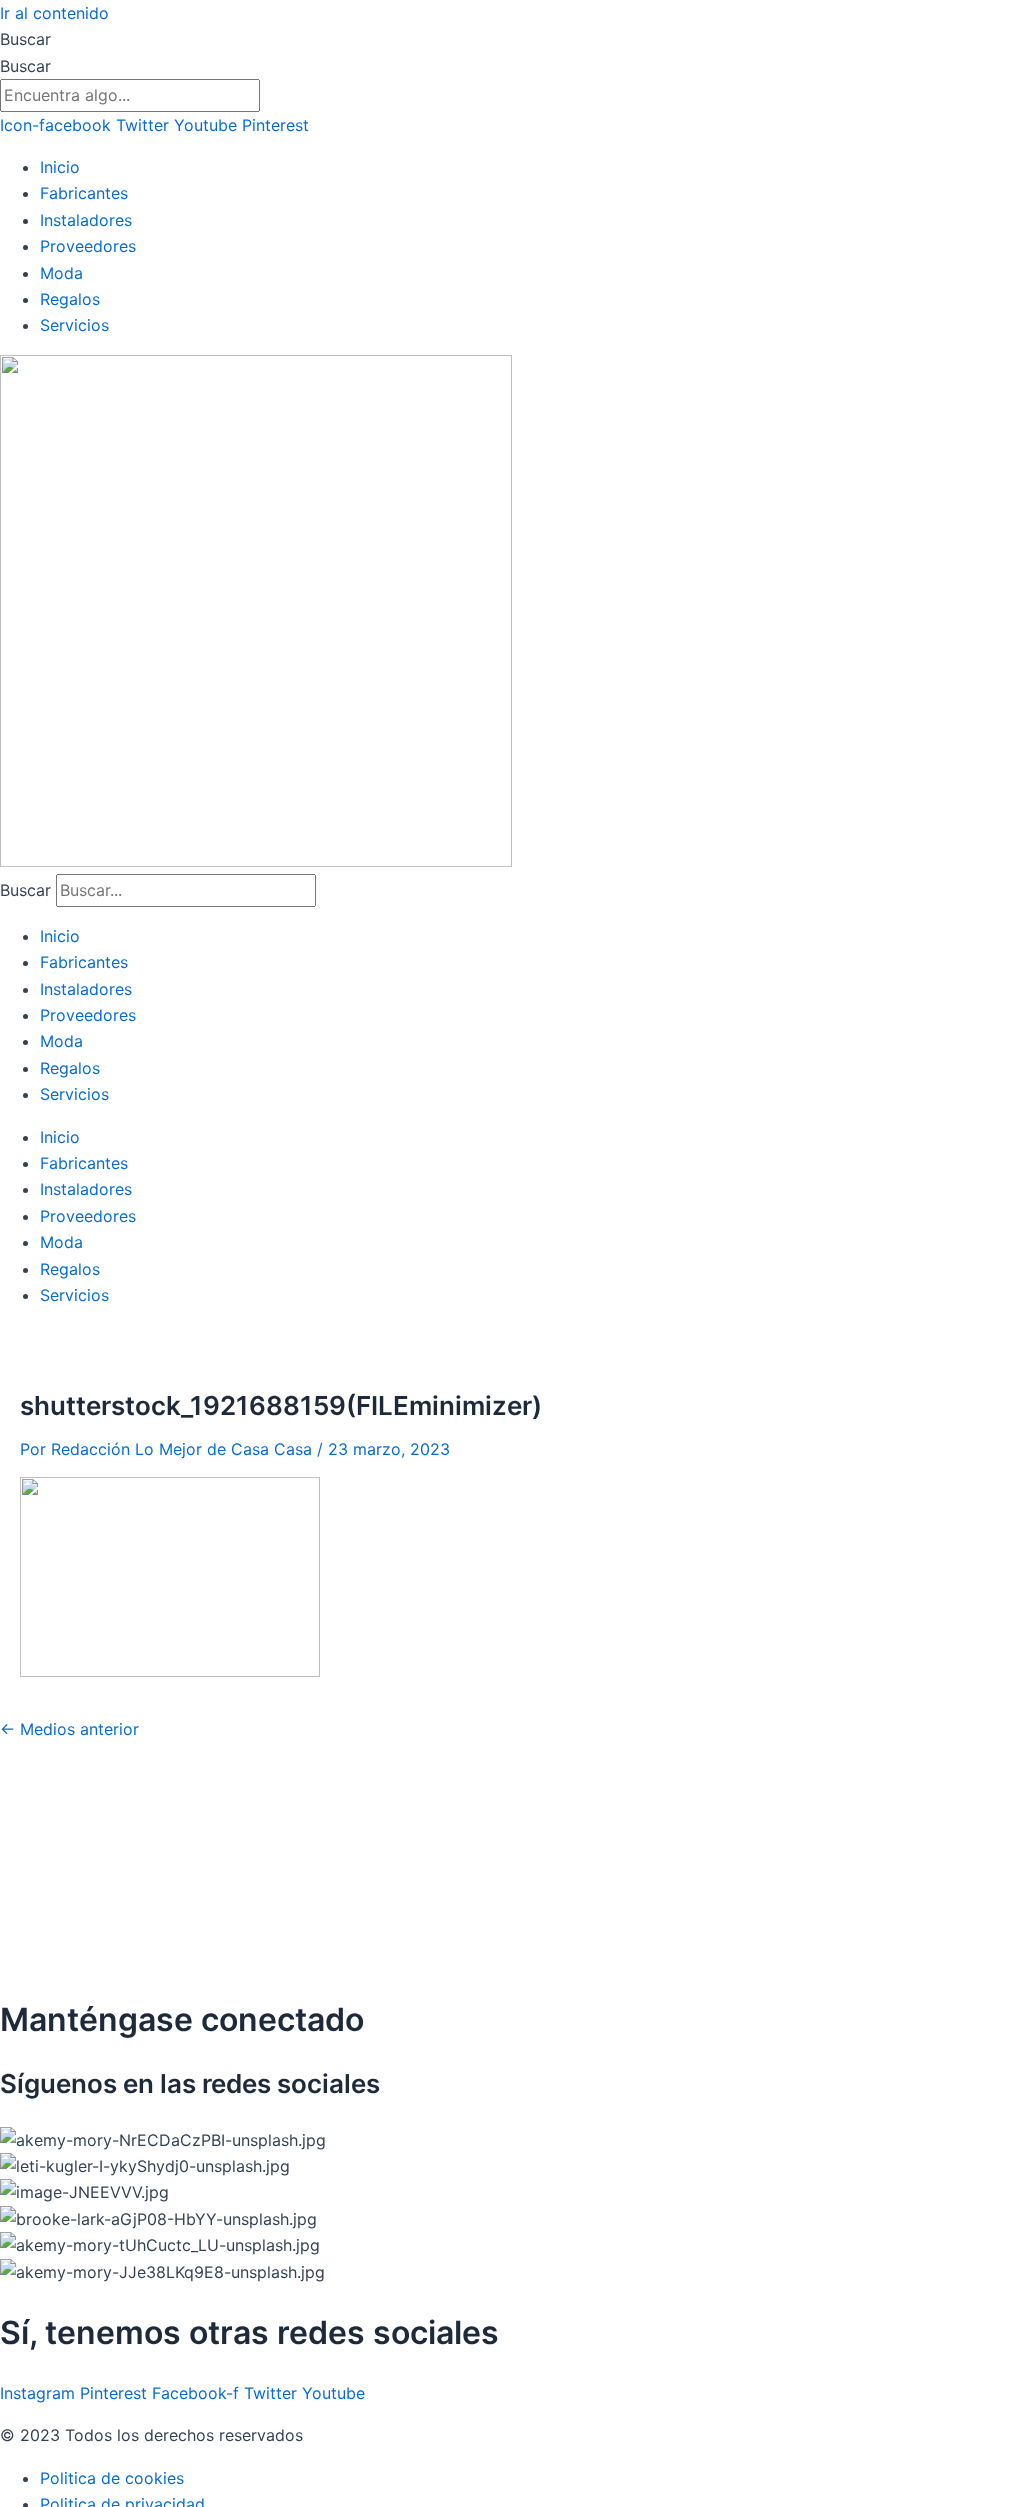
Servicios (74, 325)
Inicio (60, 167)
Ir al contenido (54, 13)
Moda (61, 273)
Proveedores (88, 246)
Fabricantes (84, 193)
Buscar (25, 39)
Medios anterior (69, 1729)
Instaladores (86, 220)
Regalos (70, 299)
